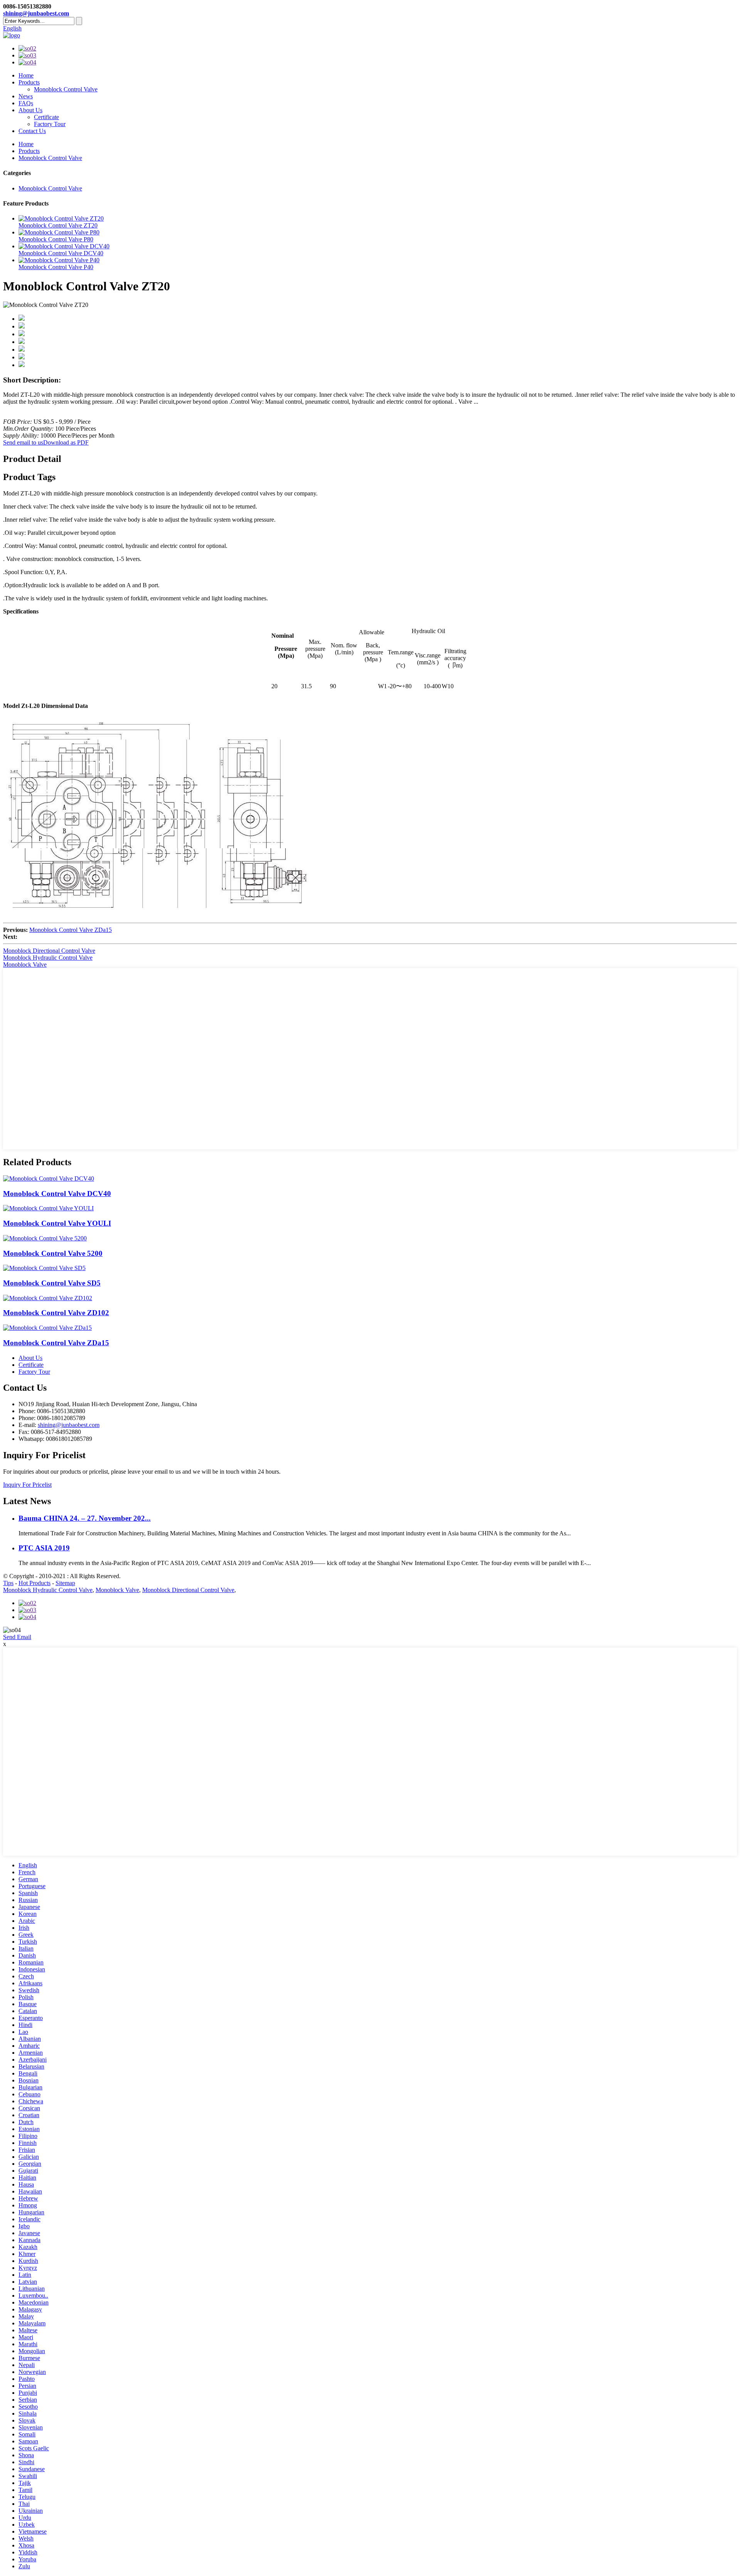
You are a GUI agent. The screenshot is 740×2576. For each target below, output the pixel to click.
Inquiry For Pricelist (27, 1485)
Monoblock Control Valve (66, 89)
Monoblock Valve (25, 965)
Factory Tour (50, 124)
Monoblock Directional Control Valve (49, 951)
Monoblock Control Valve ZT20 (58, 225)
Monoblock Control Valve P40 (56, 267)
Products (29, 82)
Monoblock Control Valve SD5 (52, 1283)
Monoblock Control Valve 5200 (53, 1253)
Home (26, 75)
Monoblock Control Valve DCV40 (61, 253)
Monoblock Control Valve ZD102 (56, 1313)
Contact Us (32, 131)
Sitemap (65, 1583)
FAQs (26, 103)
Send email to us (23, 442)
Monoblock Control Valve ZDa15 (71, 930)
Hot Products (34, 1583)
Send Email (17, 1637)
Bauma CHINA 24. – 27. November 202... (85, 1518)
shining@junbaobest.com (36, 13)
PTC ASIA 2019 (44, 1548)
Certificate (46, 117)
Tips (8, 1583)
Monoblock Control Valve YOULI (57, 1223)
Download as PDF (66, 442)
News (26, 96)
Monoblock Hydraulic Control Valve (48, 958)
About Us (30, 110)
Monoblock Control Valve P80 (56, 239)
